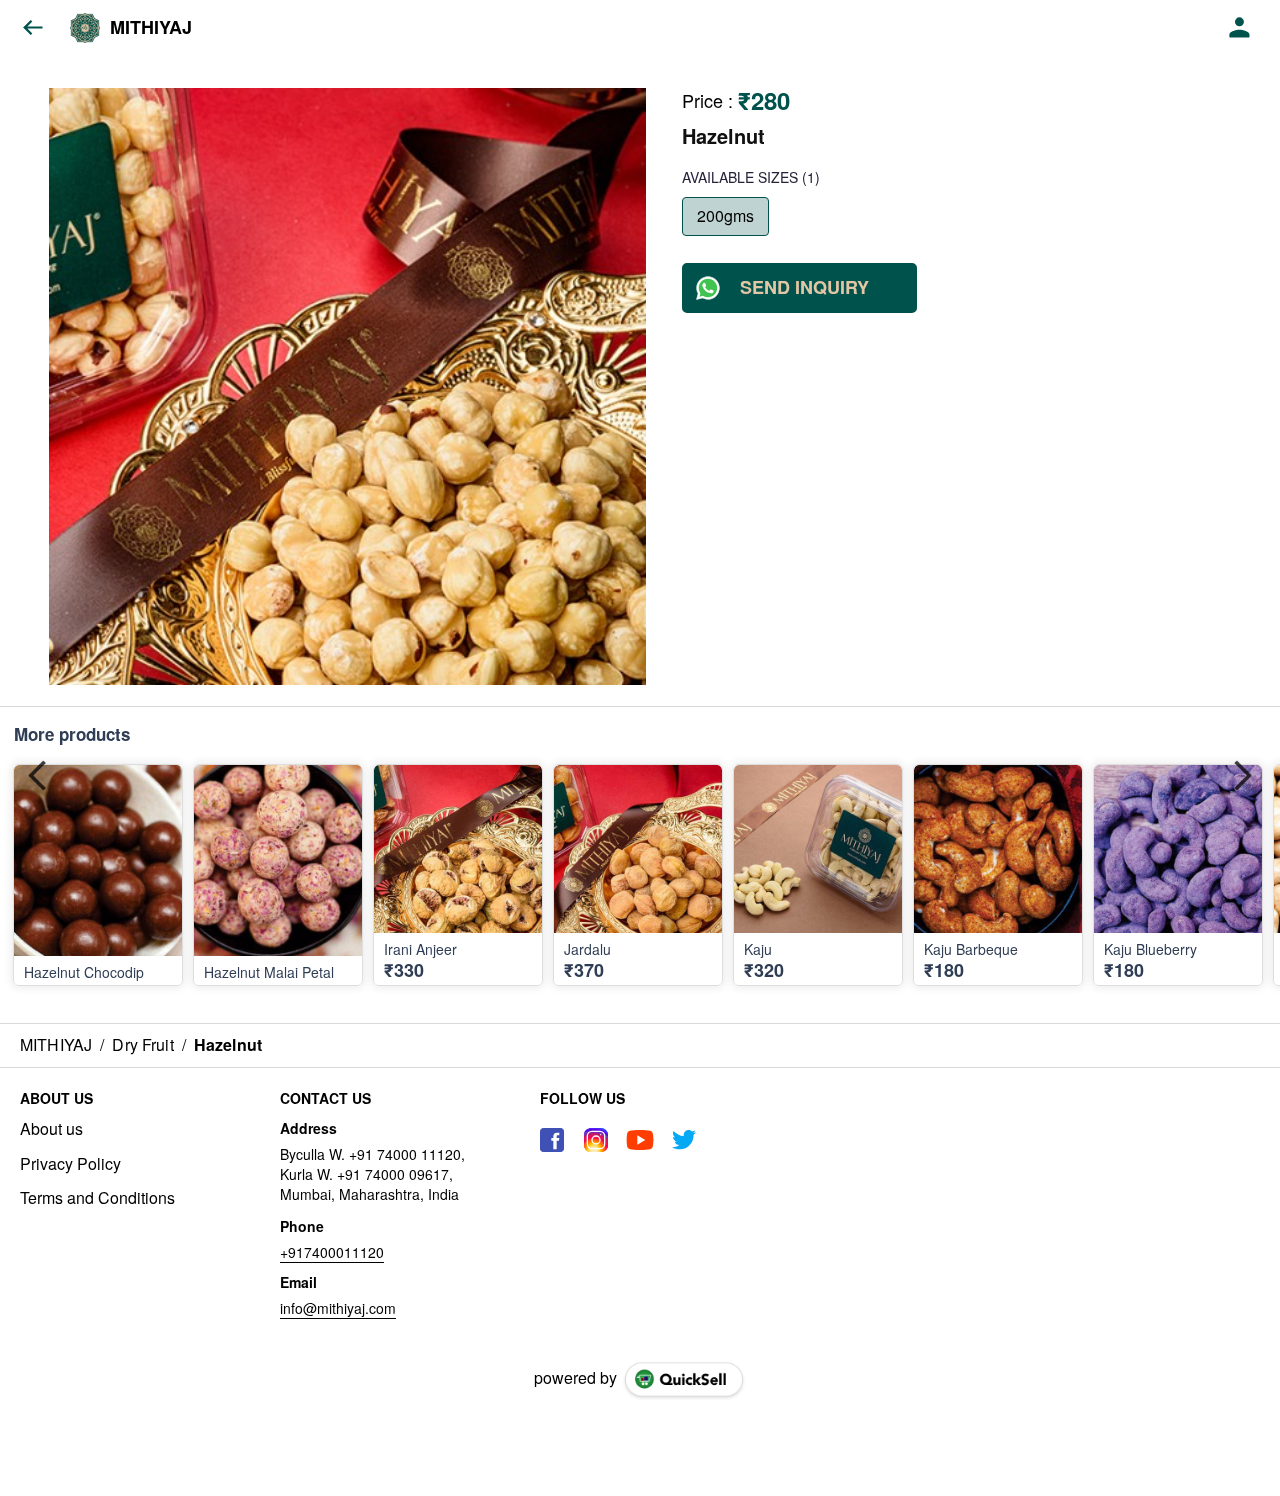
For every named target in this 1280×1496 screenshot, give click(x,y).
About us (51, 1129)
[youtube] (640, 1140)
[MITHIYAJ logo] (85, 28)
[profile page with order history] (1240, 28)
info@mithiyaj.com (338, 1308)
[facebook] (552, 1140)
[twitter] (684, 1140)
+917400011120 (332, 1252)
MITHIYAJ (151, 28)
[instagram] (596, 1140)
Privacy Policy (70, 1164)
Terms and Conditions (97, 1198)
